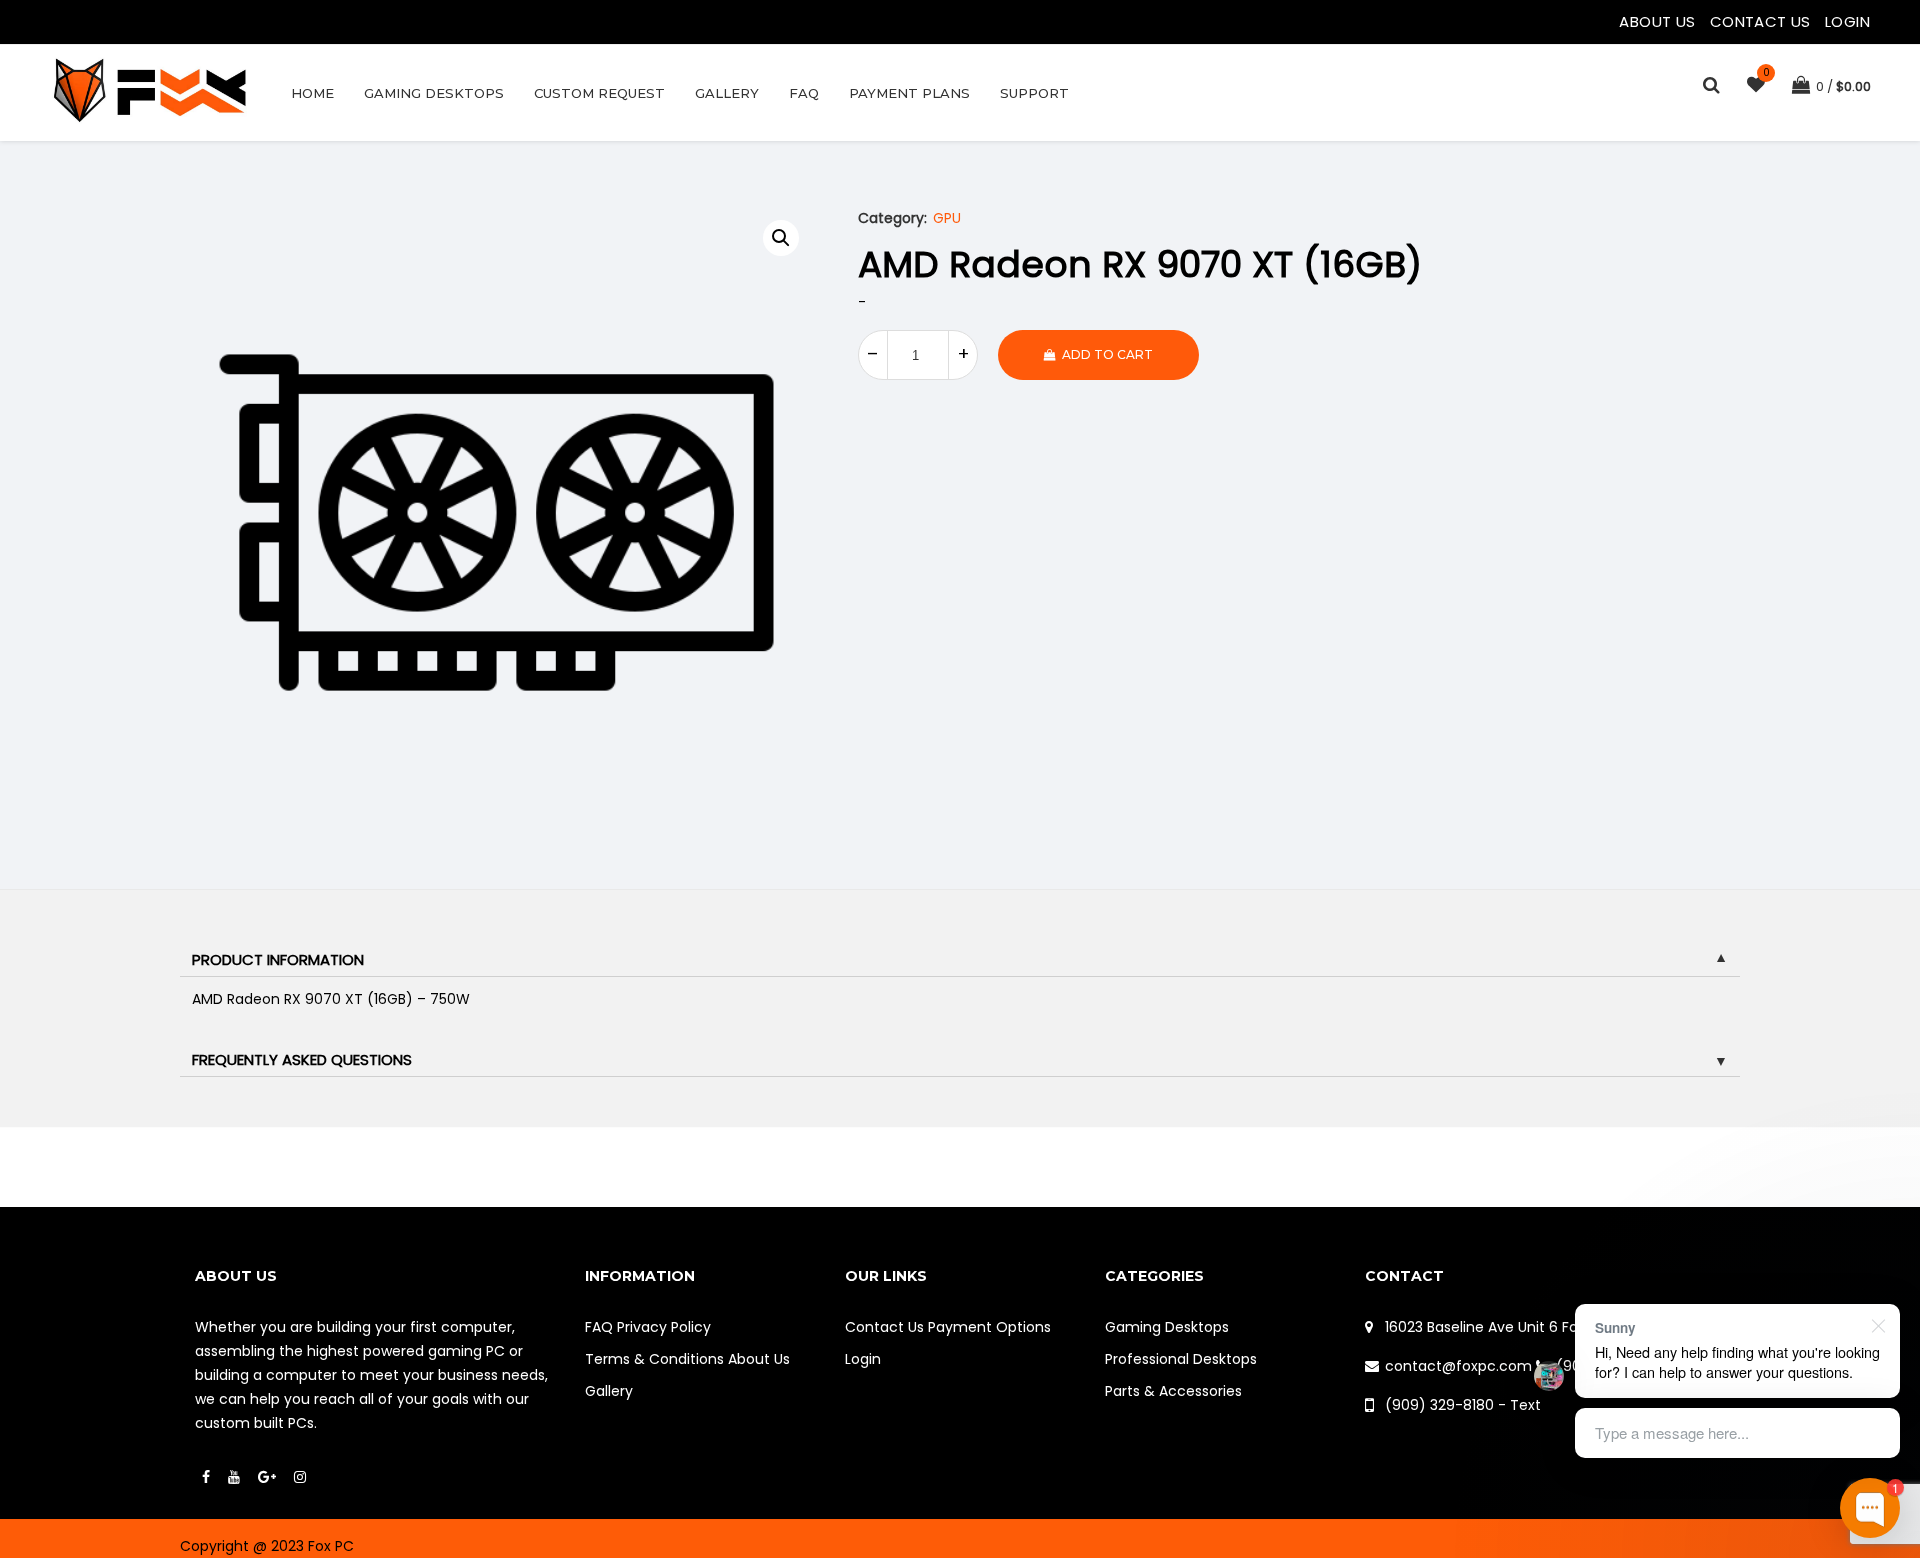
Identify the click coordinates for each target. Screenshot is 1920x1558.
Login (1847, 21)
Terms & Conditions (654, 1359)
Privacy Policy (664, 1327)
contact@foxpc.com (1458, 1366)
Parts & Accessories (1173, 1391)
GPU (947, 218)
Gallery (727, 93)
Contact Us (1762, 21)
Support (1034, 93)
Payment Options (989, 1327)
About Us (1659, 21)
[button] (781, 238)
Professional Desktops (1181, 1359)
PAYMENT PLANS (909, 93)
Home (312, 93)
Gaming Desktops (434, 93)
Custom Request (599, 93)
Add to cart (1107, 354)
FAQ (804, 93)
